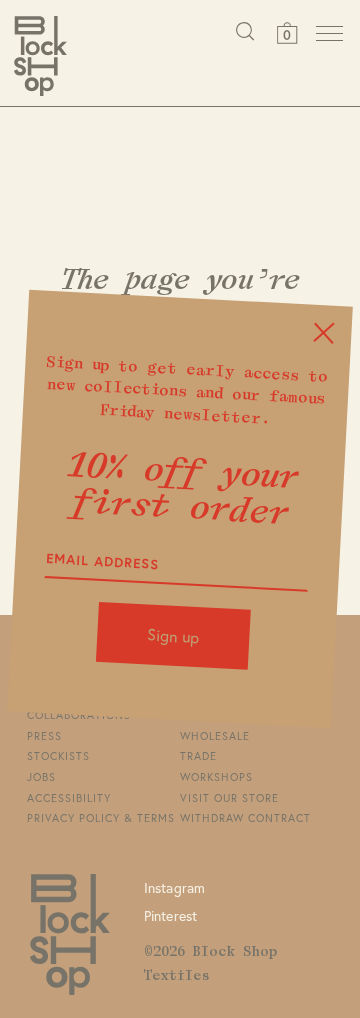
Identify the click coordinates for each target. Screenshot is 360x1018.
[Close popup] (324, 332)
